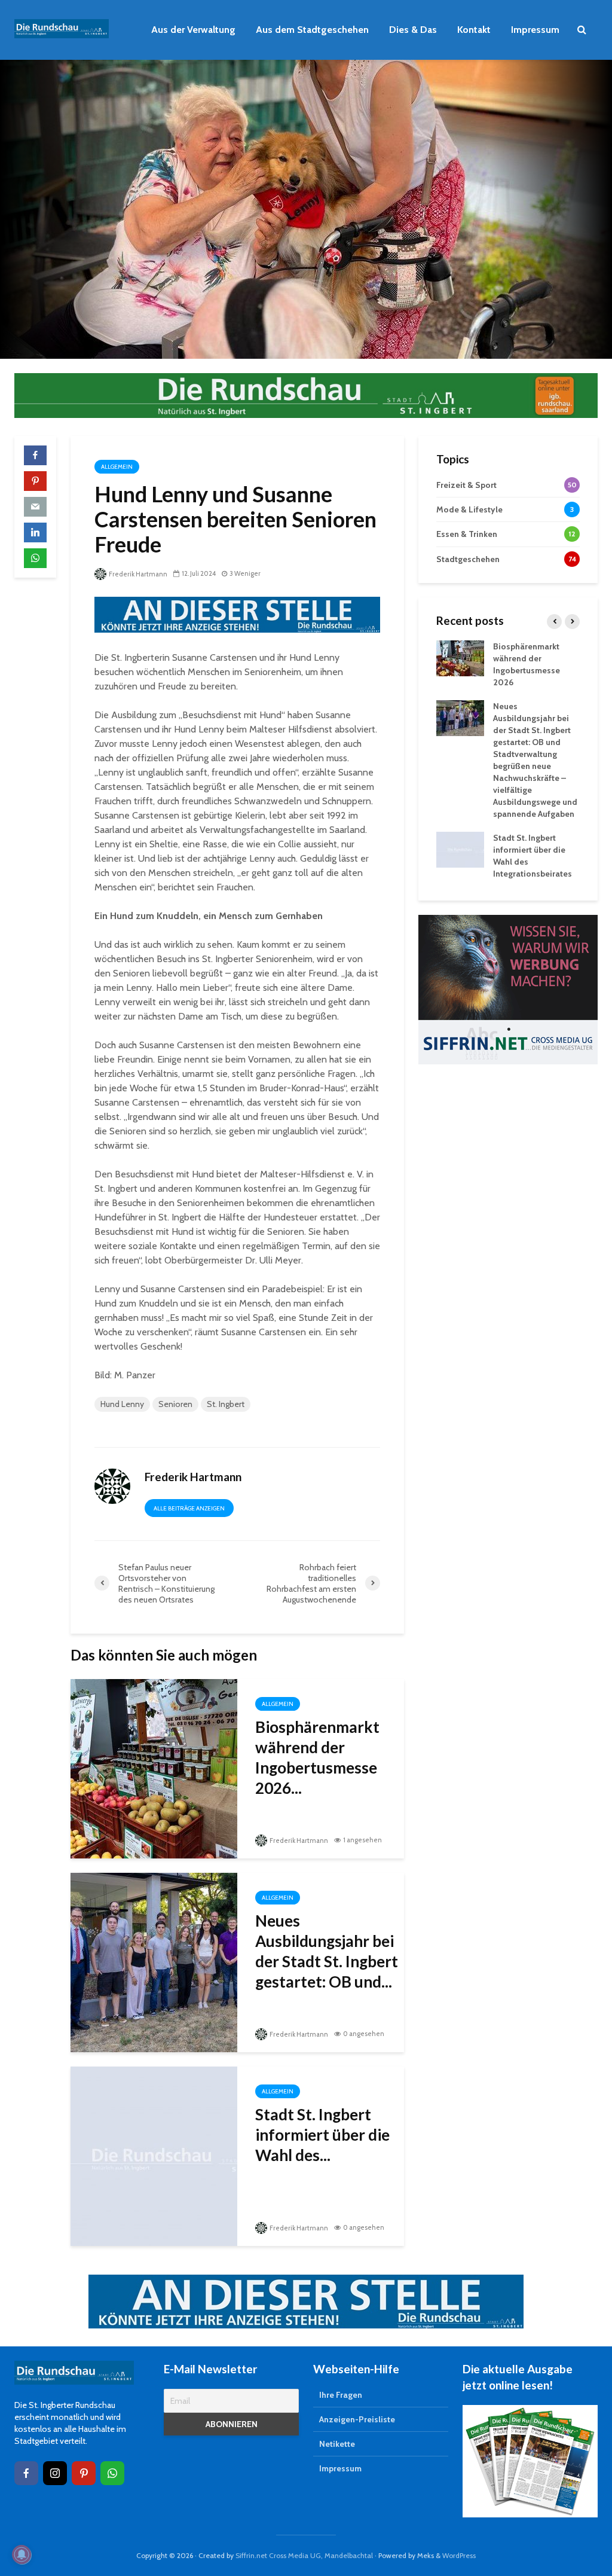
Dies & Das (413, 30)
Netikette (337, 2444)
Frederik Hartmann (137, 574)
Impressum (535, 30)
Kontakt (474, 30)
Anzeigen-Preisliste (357, 2419)
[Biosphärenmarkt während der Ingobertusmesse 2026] (154, 1767)
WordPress (459, 2555)
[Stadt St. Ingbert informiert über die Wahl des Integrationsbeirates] (154, 2155)
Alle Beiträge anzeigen (189, 1508)
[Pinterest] (84, 2473)
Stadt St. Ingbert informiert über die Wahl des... (322, 2135)
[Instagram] (55, 2473)
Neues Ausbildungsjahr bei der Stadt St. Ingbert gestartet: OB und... (327, 1951)
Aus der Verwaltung (193, 30)
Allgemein (117, 467)
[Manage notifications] (22, 2554)
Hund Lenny (122, 1404)
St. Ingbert (226, 1404)
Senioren (175, 1404)
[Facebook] (26, 2473)
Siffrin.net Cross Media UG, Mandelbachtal (304, 2555)
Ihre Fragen (341, 2395)
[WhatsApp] (112, 2473)
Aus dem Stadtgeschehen (312, 30)
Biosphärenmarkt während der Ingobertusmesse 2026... (317, 1757)
